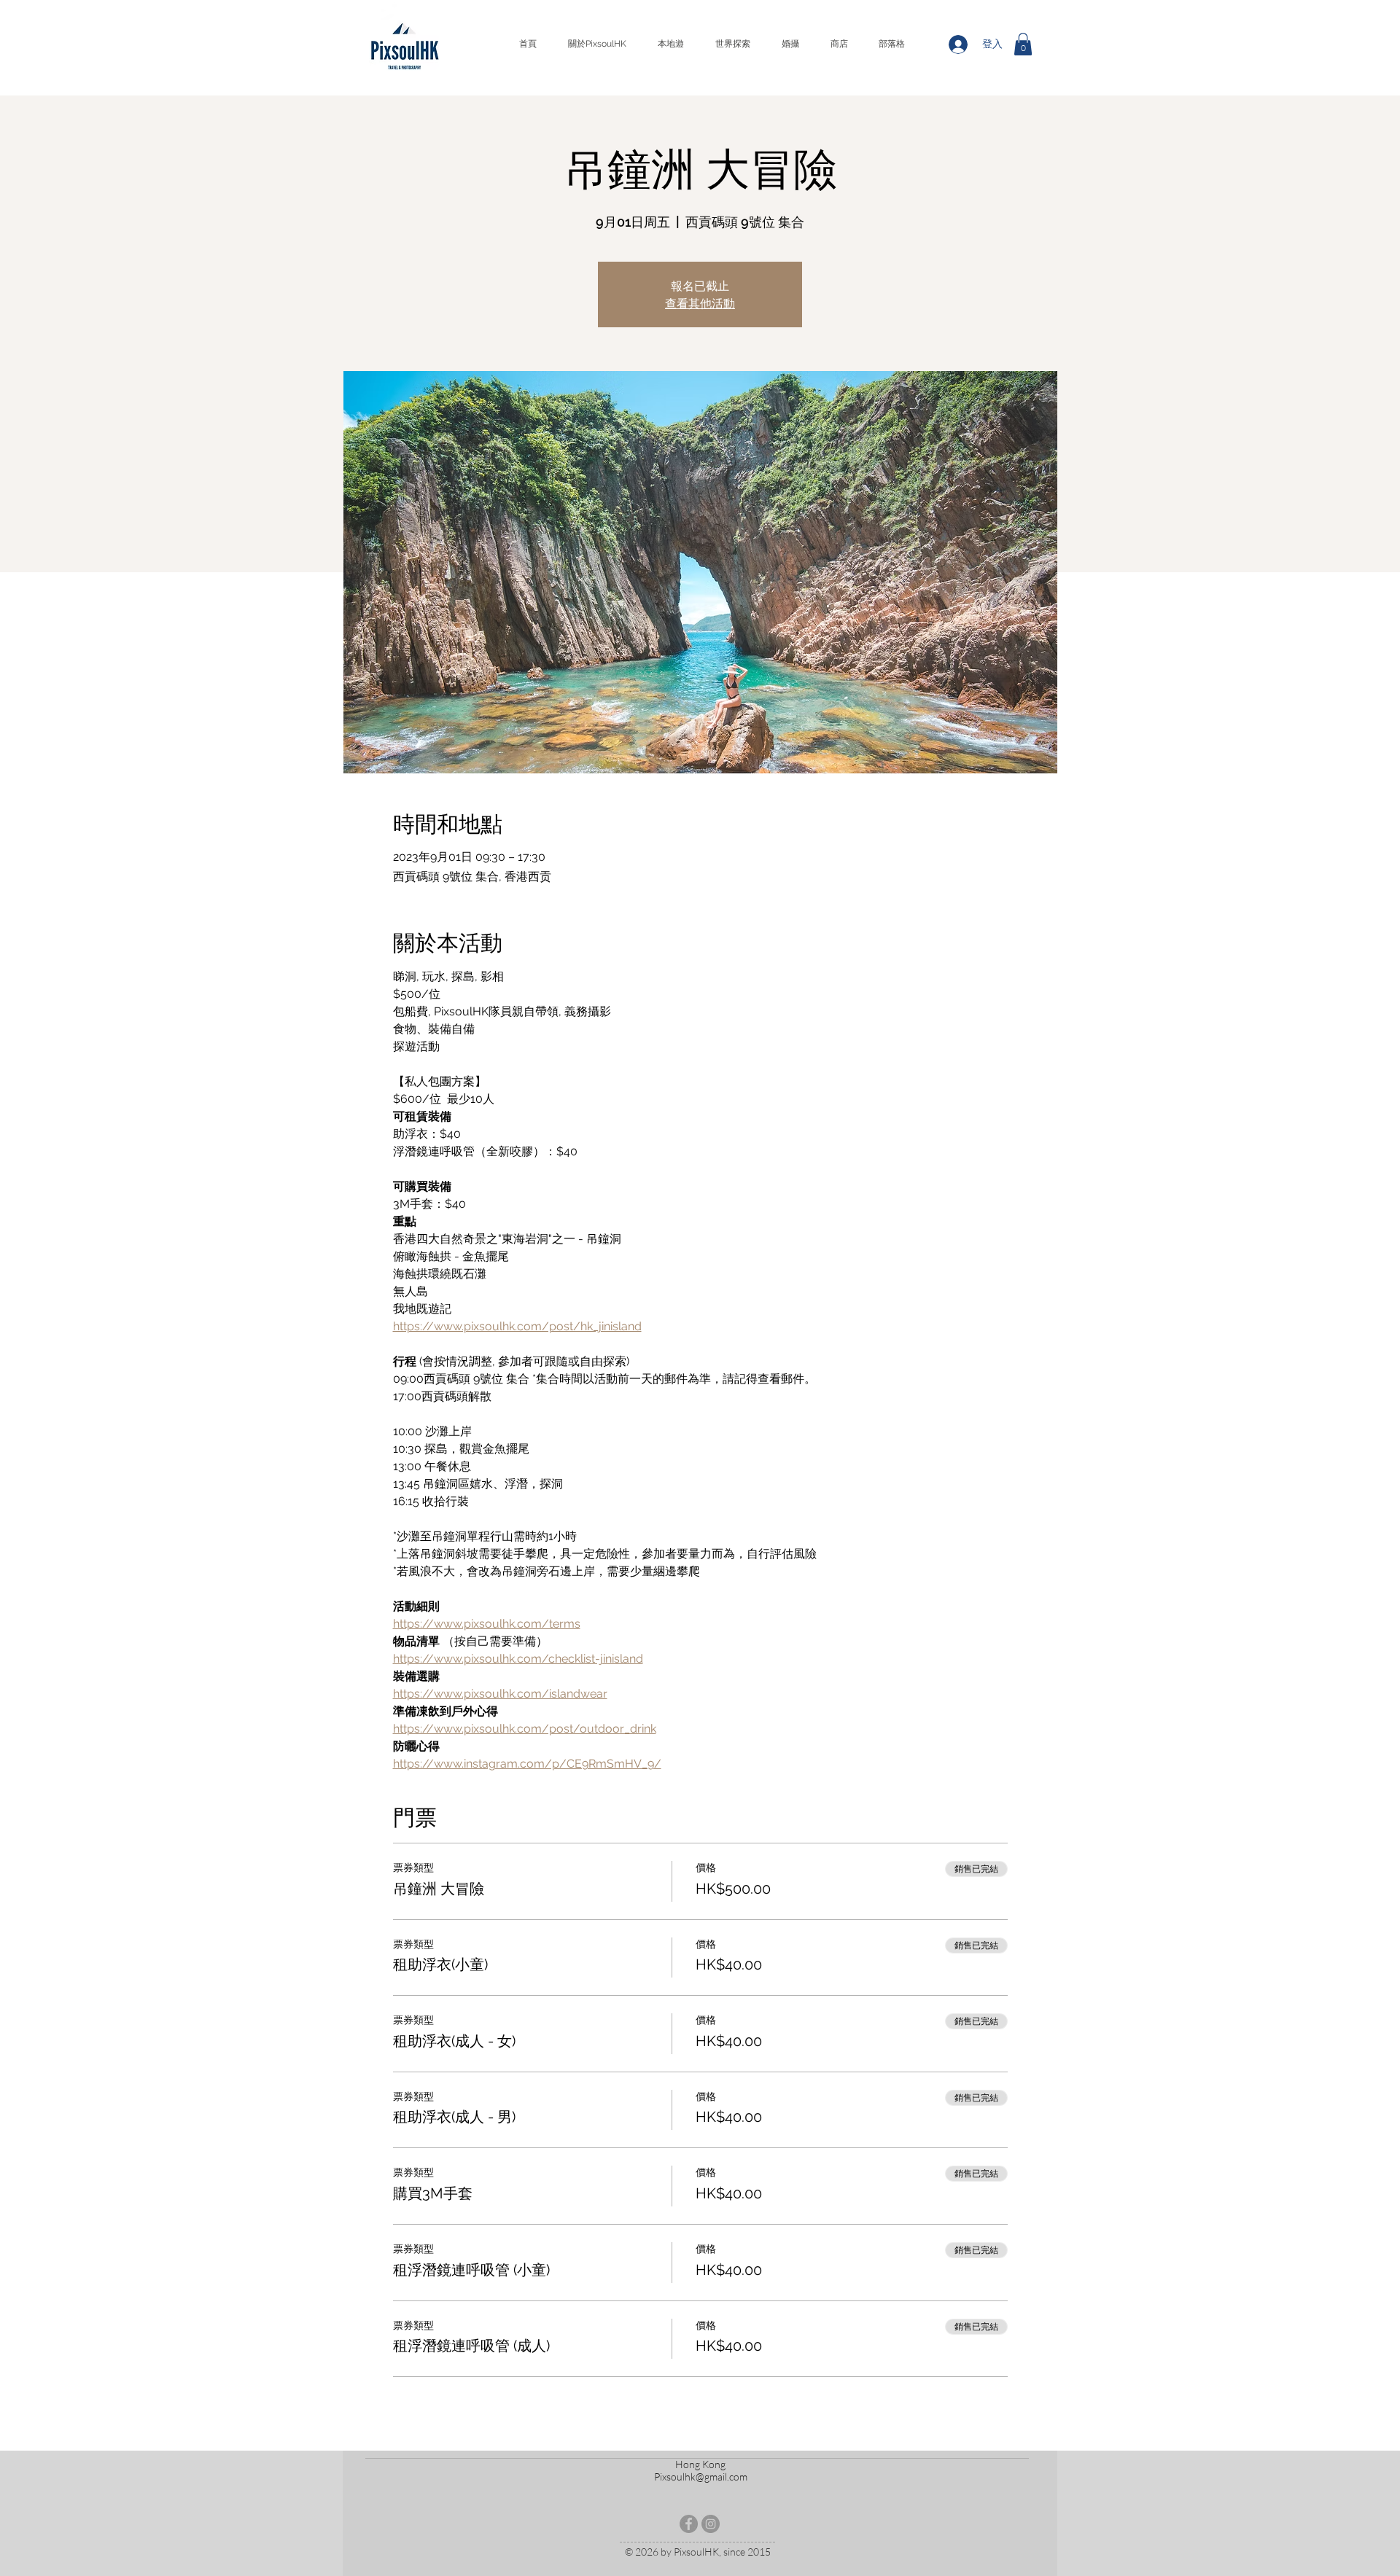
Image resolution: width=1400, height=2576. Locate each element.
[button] (1023, 44)
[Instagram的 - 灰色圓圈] (711, 2524)
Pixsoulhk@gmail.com (701, 2477)
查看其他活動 (700, 303)
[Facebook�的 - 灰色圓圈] (689, 2524)
